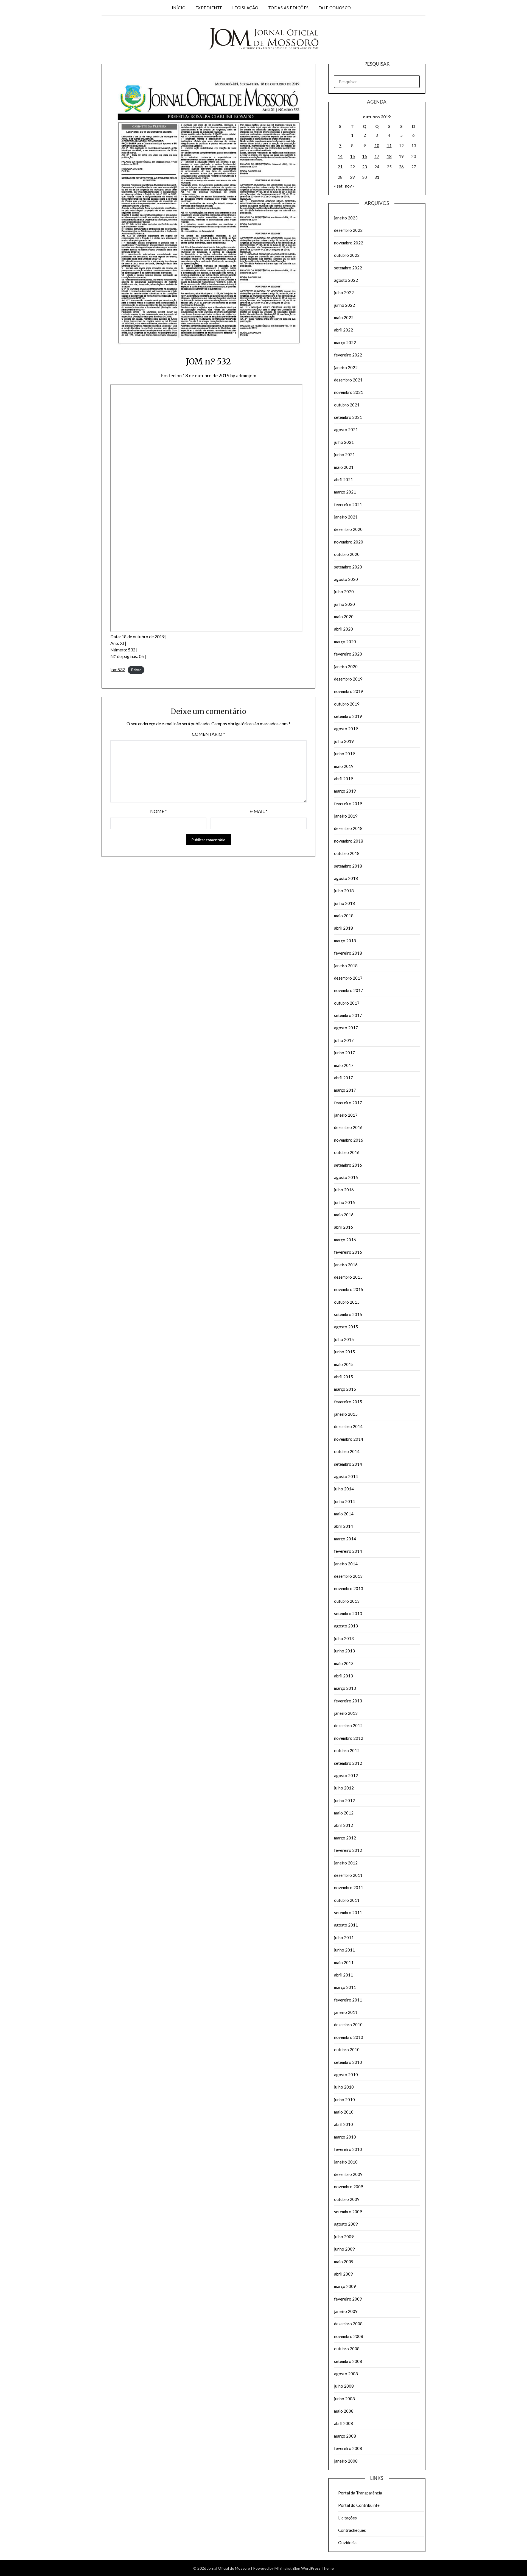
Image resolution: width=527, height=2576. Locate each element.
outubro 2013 (347, 1601)
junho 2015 (344, 1352)
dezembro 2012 (348, 1725)
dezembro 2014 (348, 1426)
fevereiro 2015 (348, 1402)
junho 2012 (344, 1800)
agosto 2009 (346, 2224)
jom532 (118, 669)
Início (179, 8)
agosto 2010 (346, 2075)
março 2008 (345, 2436)
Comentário (208, 734)
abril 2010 (344, 2124)
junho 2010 (344, 2100)
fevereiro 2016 (348, 1252)
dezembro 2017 (348, 978)
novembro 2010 (349, 2037)
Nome (159, 811)
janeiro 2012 (346, 1863)
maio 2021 (344, 467)
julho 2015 (344, 1339)
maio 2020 (344, 617)
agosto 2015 (346, 1327)
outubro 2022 (347, 255)
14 (340, 156)
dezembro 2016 (348, 1127)
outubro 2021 (347, 405)
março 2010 (345, 2137)
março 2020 (345, 642)
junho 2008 (344, 2399)
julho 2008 (344, 2386)
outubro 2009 (347, 2199)
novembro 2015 (349, 1289)
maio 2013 (344, 1663)
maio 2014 (344, 1514)
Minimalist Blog (287, 2568)
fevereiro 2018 (348, 953)
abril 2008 (344, 2423)
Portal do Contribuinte (359, 2505)
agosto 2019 (346, 729)
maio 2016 (344, 1215)
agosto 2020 (346, 579)
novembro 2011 (349, 1888)
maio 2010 (344, 2112)
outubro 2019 (347, 704)
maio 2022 (344, 317)
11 (389, 146)
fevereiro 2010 (348, 2149)
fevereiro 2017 (348, 1103)
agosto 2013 (346, 1626)
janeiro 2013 (346, 1713)
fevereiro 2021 (348, 504)
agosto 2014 (346, 1476)
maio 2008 (344, 2411)
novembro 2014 (349, 1439)
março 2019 (345, 791)
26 (401, 167)
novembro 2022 (349, 243)
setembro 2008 (348, 2361)
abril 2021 (344, 479)
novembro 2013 (349, 1588)
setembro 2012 (348, 1763)
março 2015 (345, 1389)
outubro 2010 (347, 2050)
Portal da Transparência (360, 2493)
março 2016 (345, 1240)
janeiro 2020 (346, 667)
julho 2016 (344, 1190)
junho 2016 (344, 1202)
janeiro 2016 (346, 1265)
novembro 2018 (349, 841)
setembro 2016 (348, 1165)
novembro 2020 (349, 542)
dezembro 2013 (348, 1576)
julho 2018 (344, 891)
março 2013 (345, 1688)
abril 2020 (344, 629)
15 (352, 156)
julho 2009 (344, 2237)
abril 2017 (344, 1078)
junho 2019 (344, 754)
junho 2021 (344, 455)
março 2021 (345, 492)
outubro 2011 (347, 1900)
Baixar (136, 670)
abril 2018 (344, 928)
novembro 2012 (349, 1738)
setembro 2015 (348, 1314)
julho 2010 (344, 2087)
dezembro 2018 (348, 828)
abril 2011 (344, 1975)
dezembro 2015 (348, 1277)
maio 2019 (344, 766)
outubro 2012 (347, 1750)
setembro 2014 (348, 1464)
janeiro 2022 (346, 367)
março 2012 (345, 1838)
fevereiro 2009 (348, 2299)
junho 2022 (344, 305)
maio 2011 (344, 1962)
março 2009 (345, 2286)
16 (365, 156)
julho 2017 (344, 1040)
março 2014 (345, 1539)
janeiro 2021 (346, 517)
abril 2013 (344, 1676)
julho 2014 (344, 1489)
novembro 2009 (349, 2187)
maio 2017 (344, 1065)
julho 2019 (344, 741)
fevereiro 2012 (348, 1850)
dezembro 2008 (348, 2324)
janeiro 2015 (346, 1414)
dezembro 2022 (348, 230)
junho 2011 (344, 1950)
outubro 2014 (347, 1451)
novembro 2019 (349, 691)
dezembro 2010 (348, 2025)
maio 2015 (344, 1364)
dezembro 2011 (348, 1875)
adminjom (246, 376)
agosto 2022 (346, 280)
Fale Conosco (335, 8)
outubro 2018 (347, 853)
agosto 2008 (346, 2374)
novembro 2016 (349, 1140)
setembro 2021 (348, 417)
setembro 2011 (348, 1913)
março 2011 (345, 1987)
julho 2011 (344, 1937)
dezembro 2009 (348, 2174)
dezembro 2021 (348, 380)
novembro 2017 (349, 990)
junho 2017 (344, 1053)
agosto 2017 (346, 1028)
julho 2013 (344, 1638)
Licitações (347, 2518)
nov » (350, 186)
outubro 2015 (347, 1302)
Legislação (245, 8)
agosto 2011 (346, 1925)
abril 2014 (344, 1526)
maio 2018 (344, 916)
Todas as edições (288, 8)
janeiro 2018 (346, 966)
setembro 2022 (348, 268)
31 (377, 177)
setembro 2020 (348, 567)
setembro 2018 (348, 866)
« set (338, 186)
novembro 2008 (349, 2336)
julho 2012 (344, 1788)
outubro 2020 (347, 554)
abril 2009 (344, 2274)
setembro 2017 (348, 1015)
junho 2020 (344, 604)
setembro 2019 (348, 716)
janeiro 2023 (346, 218)
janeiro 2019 (346, 816)
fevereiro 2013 (348, 1701)
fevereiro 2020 (348, 654)
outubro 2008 (347, 2349)
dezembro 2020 (348, 529)
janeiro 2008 (346, 2461)
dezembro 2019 (348, 679)
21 (340, 167)
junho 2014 (344, 1501)
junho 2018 (344, 903)
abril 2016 (344, 1227)
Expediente (209, 8)
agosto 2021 (346, 430)
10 (377, 146)
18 (389, 156)
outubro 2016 (347, 1152)
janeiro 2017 (346, 1115)
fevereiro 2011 (348, 2000)
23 (365, 167)
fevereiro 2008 (348, 2448)
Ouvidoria (347, 2542)
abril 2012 (344, 1825)
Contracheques (352, 2530)
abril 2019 (344, 779)
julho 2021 (344, 442)
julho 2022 (344, 292)
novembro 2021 (349, 392)
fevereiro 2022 (348, 355)
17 (377, 156)
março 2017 (345, 1090)
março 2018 (345, 941)
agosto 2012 (346, 1775)
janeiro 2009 (346, 2311)
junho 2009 (344, 2249)
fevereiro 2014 (348, 1551)
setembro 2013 (348, 1613)
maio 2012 (344, 1813)
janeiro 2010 (346, 2162)
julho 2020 (344, 592)
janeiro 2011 (346, 2012)
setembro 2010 (348, 2062)
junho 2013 (344, 1651)
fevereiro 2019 (348, 804)
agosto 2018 (346, 878)
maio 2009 (344, 2262)
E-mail (258, 811)
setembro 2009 (348, 2212)
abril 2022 (344, 330)
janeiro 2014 (346, 1564)
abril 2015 (344, 1377)
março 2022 (345, 342)
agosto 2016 (346, 1177)
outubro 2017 (347, 1003)
